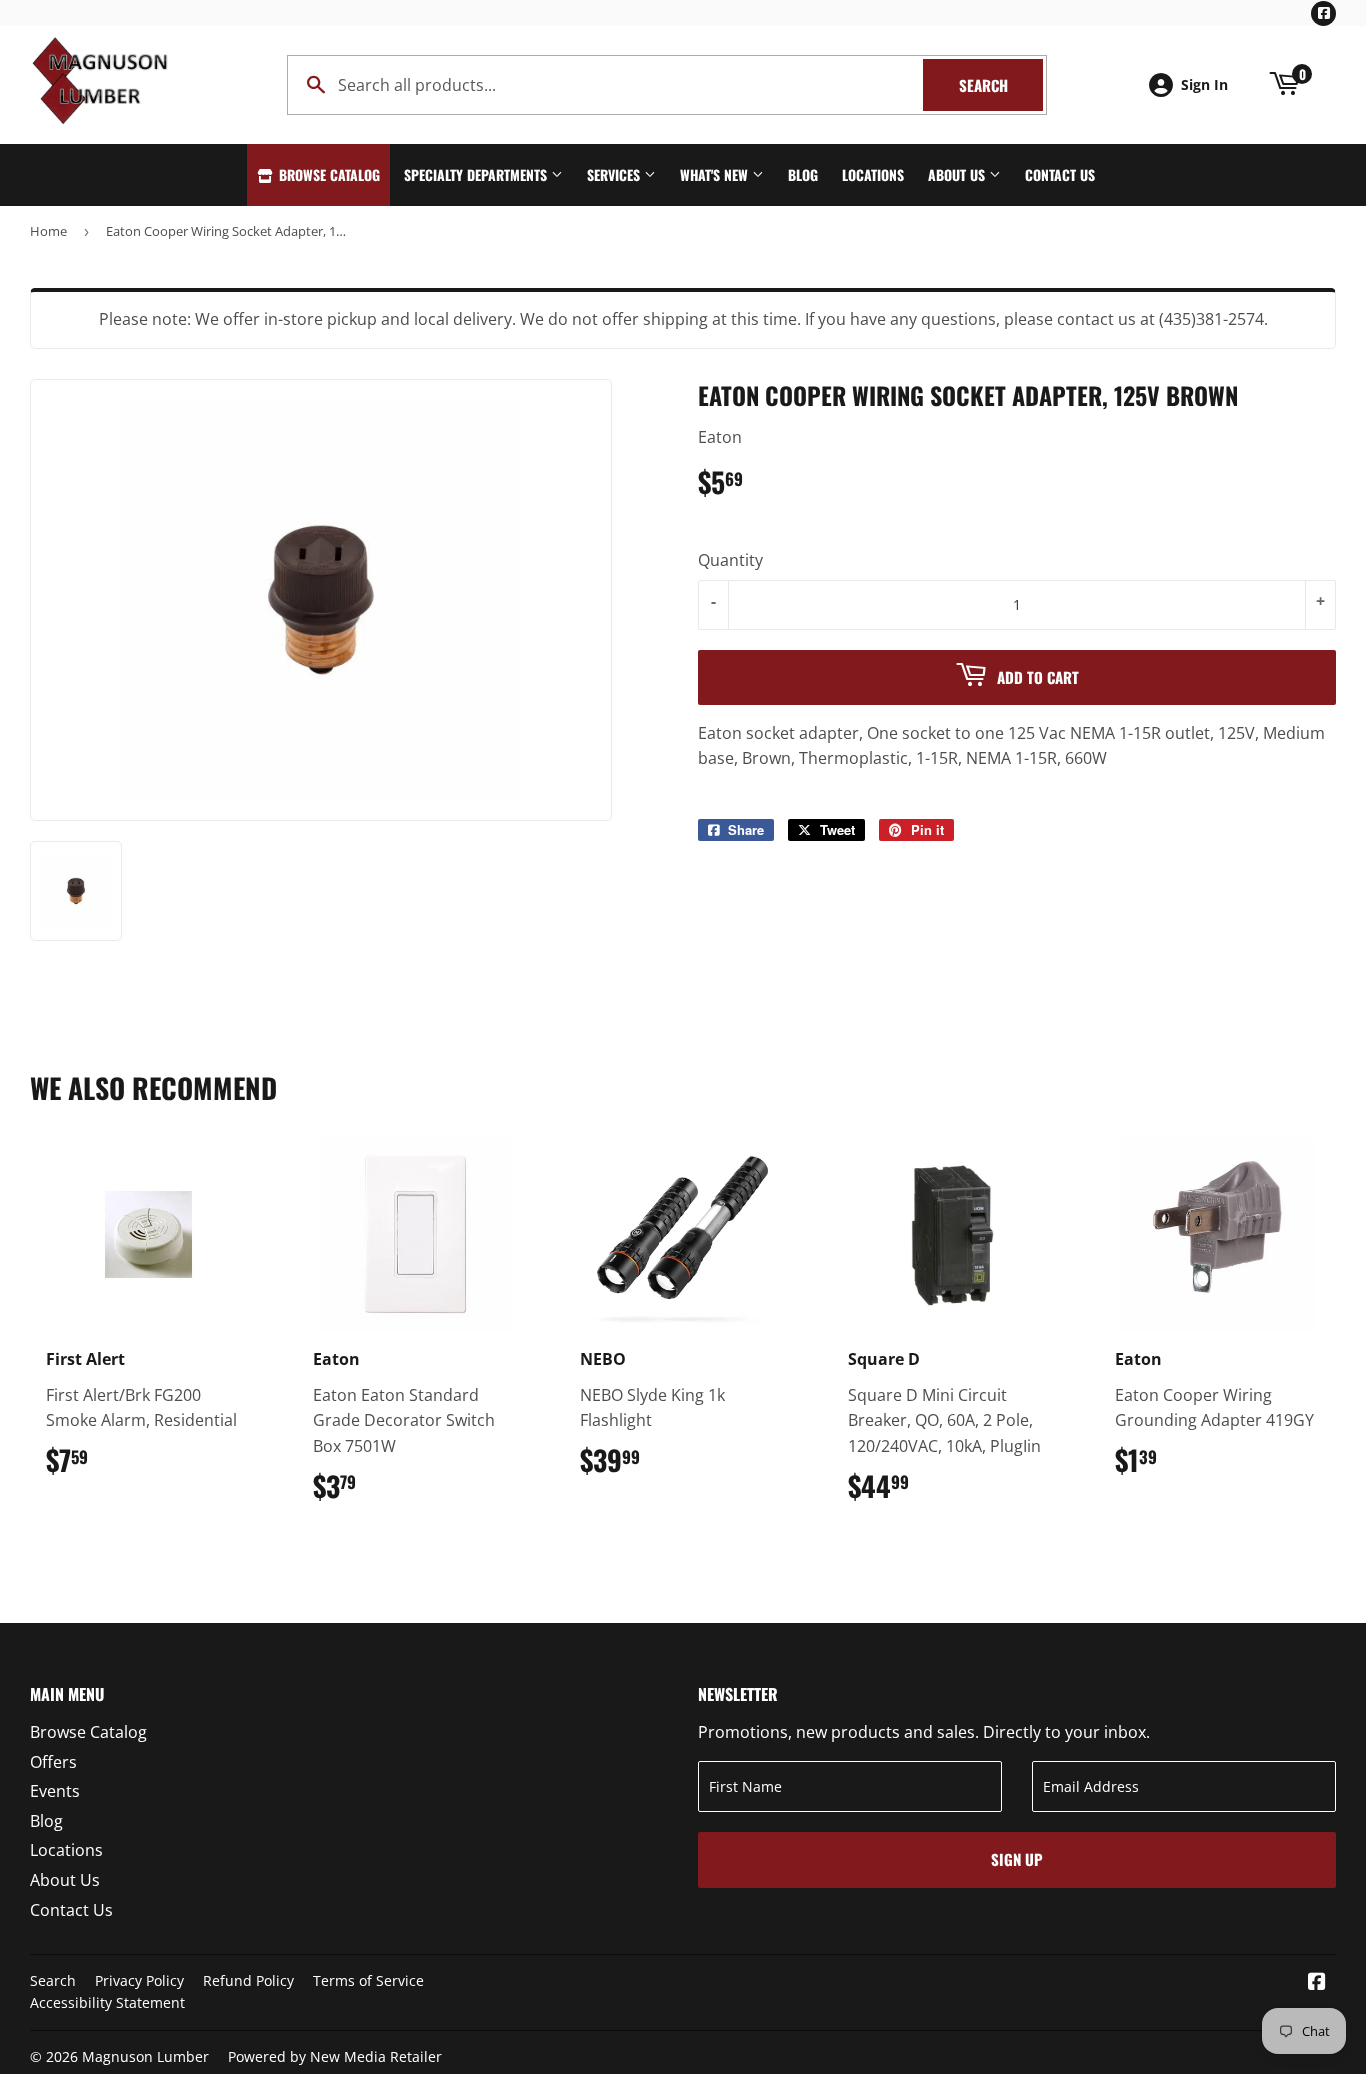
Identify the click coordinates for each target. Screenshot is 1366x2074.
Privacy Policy (139, 1980)
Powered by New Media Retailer (335, 2056)
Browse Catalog (327, 174)
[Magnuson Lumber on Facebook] (1317, 1983)
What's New (716, 174)
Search (1001, 85)
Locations (873, 174)
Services (615, 174)
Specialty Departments (477, 174)
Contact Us (1060, 174)
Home (48, 231)
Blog (803, 174)
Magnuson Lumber (145, 2056)
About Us (958, 174)
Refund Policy (248, 1980)
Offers (53, 1762)
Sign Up (1017, 1859)
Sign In (1204, 84)
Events (55, 1791)
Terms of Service (368, 1980)
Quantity (730, 560)
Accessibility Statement (107, 2002)
